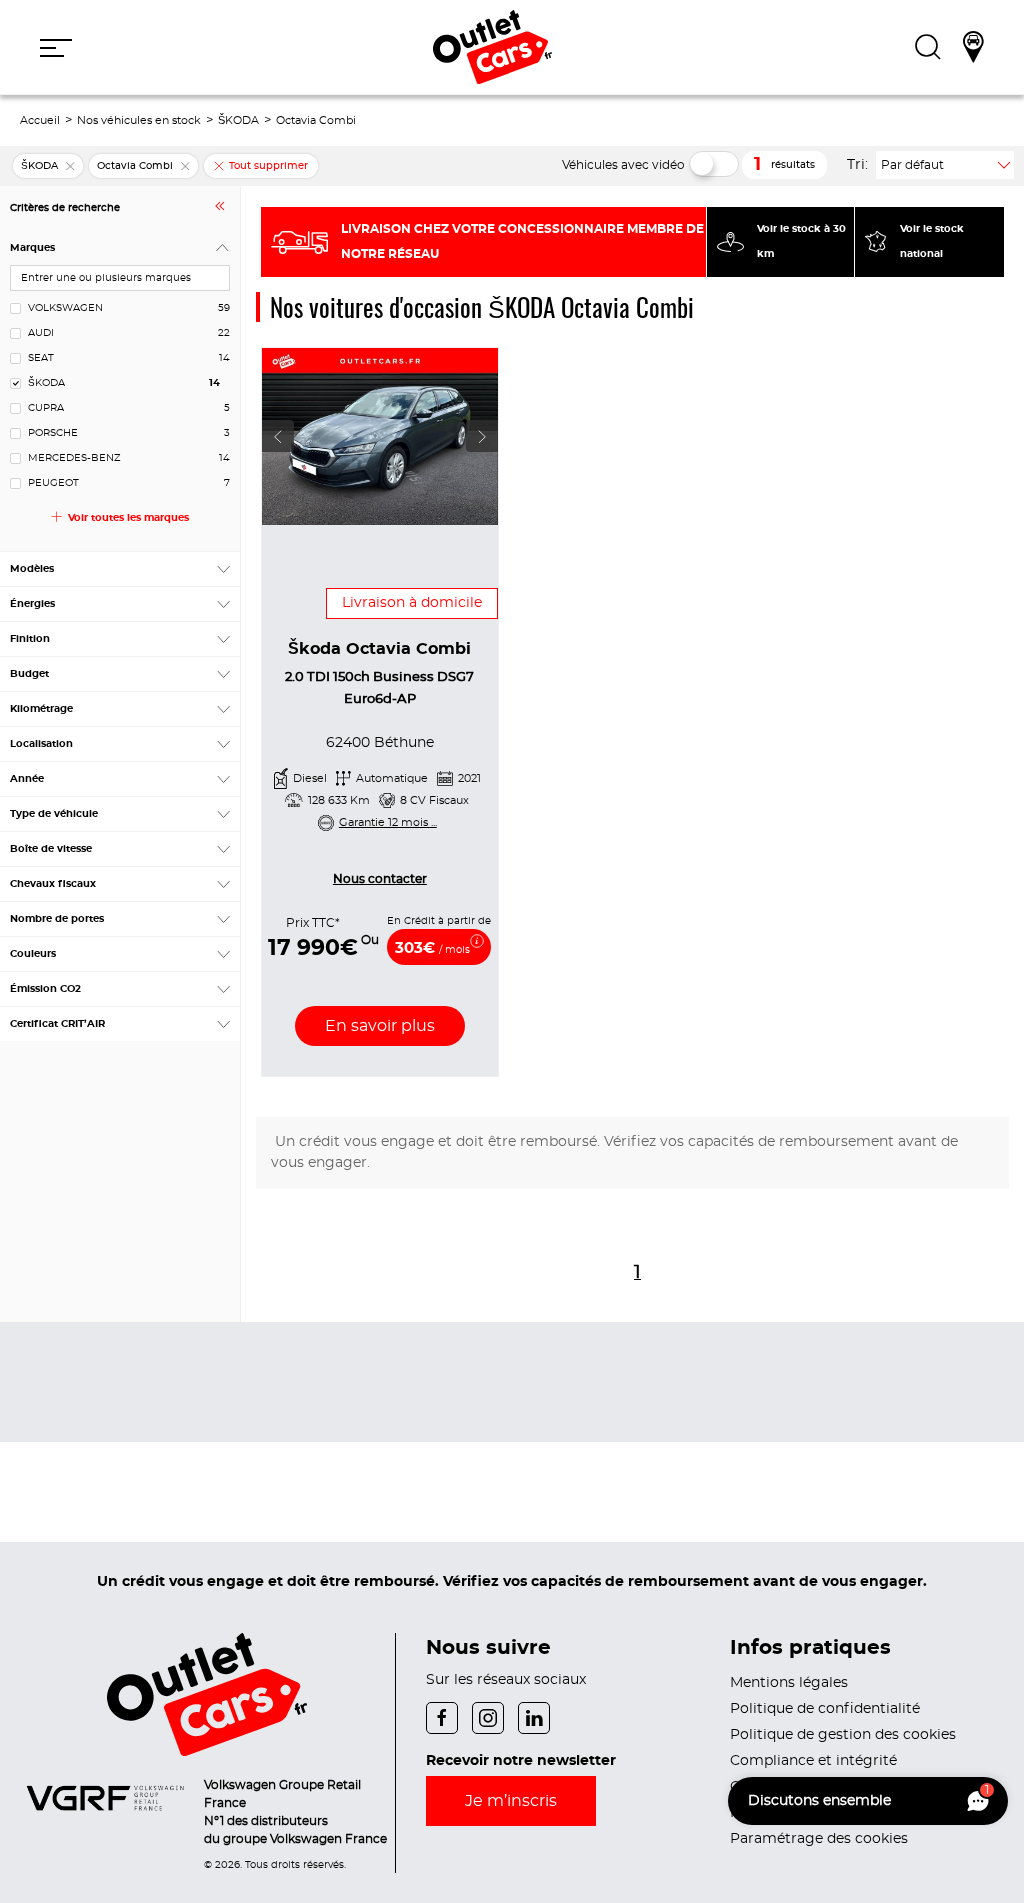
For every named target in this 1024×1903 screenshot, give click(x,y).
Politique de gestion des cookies (843, 1735)
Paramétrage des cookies (819, 1839)
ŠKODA (238, 120)
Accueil (40, 120)
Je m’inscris (511, 1801)
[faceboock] (449, 1716)
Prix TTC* (313, 923)
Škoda (379, 649)
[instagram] (495, 1716)
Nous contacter (380, 879)
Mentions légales (789, 1683)
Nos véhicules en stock (139, 120)
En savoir (380, 1026)
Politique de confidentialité (825, 1709)
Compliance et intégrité (813, 1761)
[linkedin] (539, 1716)
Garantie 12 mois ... (388, 822)
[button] (56, 47)
